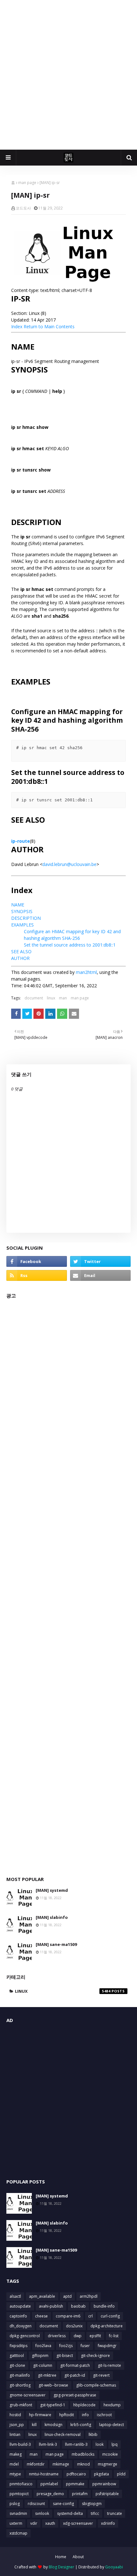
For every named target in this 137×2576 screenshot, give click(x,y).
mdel (14, 2464)
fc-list (114, 2336)
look (100, 2444)
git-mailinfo (20, 2375)
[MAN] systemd (52, 1890)
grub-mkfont (21, 2405)
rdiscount (36, 2504)
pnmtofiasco (21, 2484)
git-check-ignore (95, 2356)
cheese (41, 2316)
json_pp (17, 2425)
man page (27, 183)
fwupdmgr (107, 2346)
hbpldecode (84, 2405)
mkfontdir (36, 2464)
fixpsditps (18, 2346)
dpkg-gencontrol (25, 2336)
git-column (43, 2365)
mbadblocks (83, 2454)
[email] (100, 1275)
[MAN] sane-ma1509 (56, 1944)
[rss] (37, 1275)
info (85, 2415)
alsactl (15, 2296)
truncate (115, 2513)
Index (17, 326)
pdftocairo (76, 2474)
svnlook (42, 2513)
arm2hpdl (89, 2296)
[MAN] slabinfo (52, 1917)
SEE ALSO (21, 951)
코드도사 (23, 208)
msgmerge (108, 2464)
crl (90, 2316)
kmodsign (54, 2425)
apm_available (42, 2296)
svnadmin (18, 2513)
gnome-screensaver (28, 2395)
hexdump (112, 2405)
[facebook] (37, 1261)
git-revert (101, 2375)
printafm (80, 2494)
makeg (16, 2454)
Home (61, 2557)
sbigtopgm (92, 2504)
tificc (95, 2513)
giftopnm (40, 2356)
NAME (18, 905)
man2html (86, 972)
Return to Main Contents (49, 326)
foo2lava (43, 2346)
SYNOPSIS (22, 911)
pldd (121, 2474)
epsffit (95, 2336)
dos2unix (74, 2326)
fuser (85, 2346)
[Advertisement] (68, 75)
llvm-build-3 (20, 2444)
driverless (57, 2336)
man (63, 998)
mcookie (110, 2454)
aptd (67, 2296)
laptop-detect (112, 2425)
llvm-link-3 (48, 2444)
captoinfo (18, 2316)
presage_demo (50, 2494)
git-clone (17, 2365)
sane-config (63, 2504)
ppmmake (75, 2484)
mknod (83, 2464)
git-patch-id (75, 2375)
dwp (78, 2336)
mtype (15, 2474)
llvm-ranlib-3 (76, 2444)
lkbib (93, 2434)
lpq (115, 2444)
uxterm (16, 2523)
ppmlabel (49, 2484)
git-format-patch (75, 2365)
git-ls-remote (109, 2365)
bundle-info (104, 2306)
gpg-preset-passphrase (75, 2395)
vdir (34, 2523)
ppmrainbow (104, 2484)
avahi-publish (51, 2306)
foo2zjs (66, 2346)
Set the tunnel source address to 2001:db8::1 (70, 945)
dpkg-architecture (107, 2326)
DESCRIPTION (26, 918)
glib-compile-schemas (96, 2385)
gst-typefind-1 (53, 2405)
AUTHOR (20, 958)
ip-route (21, 841)
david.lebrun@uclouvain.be (69, 864)
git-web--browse (53, 2385)
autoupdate (20, 2306)
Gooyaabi (114, 2567)
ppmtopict (19, 2494)
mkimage (61, 2464)
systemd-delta (70, 2513)
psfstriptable (107, 2494)
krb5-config (81, 2425)
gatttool (17, 2356)
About (78, 2557)
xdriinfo (108, 2523)
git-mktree (47, 2375)
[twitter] (100, 1261)
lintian (15, 2434)
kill (34, 2425)
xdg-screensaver (78, 2523)
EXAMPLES (22, 925)
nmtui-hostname (44, 2474)
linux (51, 998)
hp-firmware (40, 2415)
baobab (78, 2306)
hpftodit (67, 2415)
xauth (50, 2523)
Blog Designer (61, 2567)
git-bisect (65, 2356)
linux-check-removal (63, 2434)
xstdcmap (18, 2533)
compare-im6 (68, 2316)
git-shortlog (20, 2385)
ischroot (104, 2415)
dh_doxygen (21, 2326)
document (34, 998)
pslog (15, 2504)
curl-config (110, 2316)
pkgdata (101, 2474)
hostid (15, 2415)
